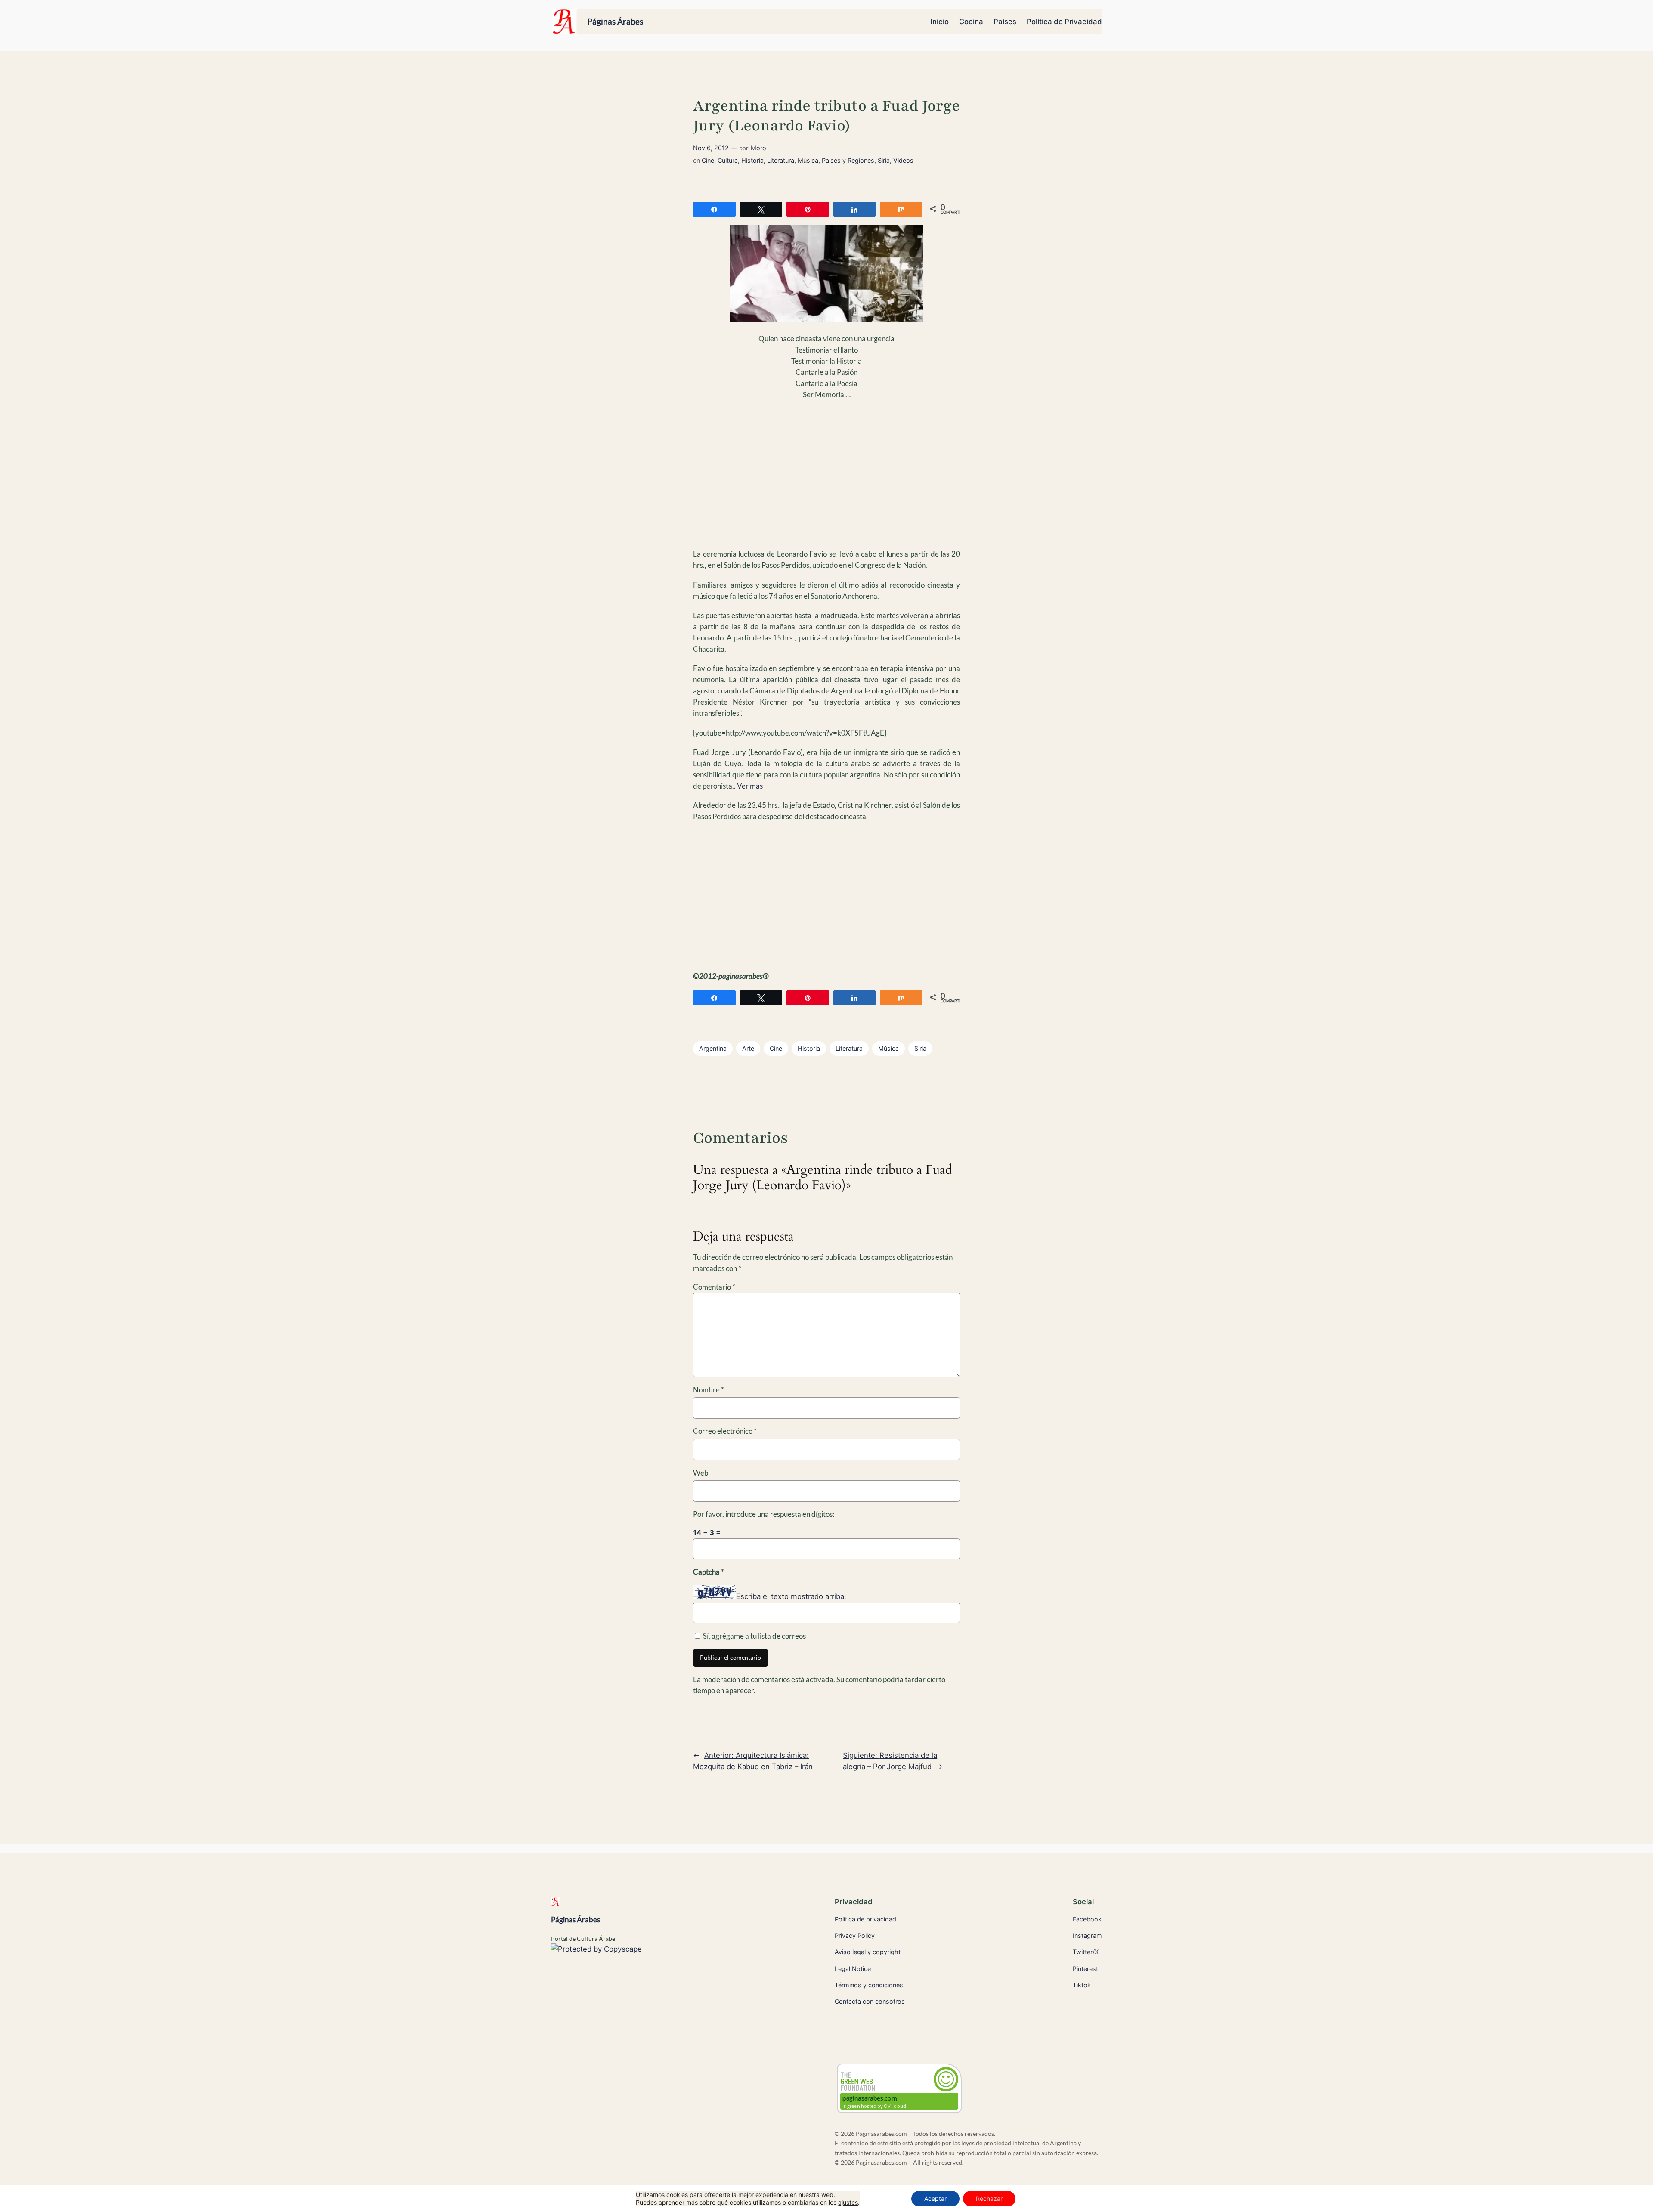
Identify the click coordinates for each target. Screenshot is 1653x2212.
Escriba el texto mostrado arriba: (791, 1597)
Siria (884, 160)
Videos (903, 160)
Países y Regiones (848, 160)
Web (701, 1473)
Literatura (781, 160)
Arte (748, 1048)
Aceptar (935, 2198)
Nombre (709, 1390)
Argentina (713, 1048)
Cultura (728, 160)
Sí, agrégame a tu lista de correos (754, 1636)
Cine (708, 160)
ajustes (848, 2202)
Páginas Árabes (615, 21)
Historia (752, 160)
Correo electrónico (725, 1431)
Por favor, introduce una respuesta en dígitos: (764, 1514)
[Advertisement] (826, 480)
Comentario (714, 1287)
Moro (758, 148)
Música (808, 160)
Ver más (749, 786)
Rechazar (989, 2198)
